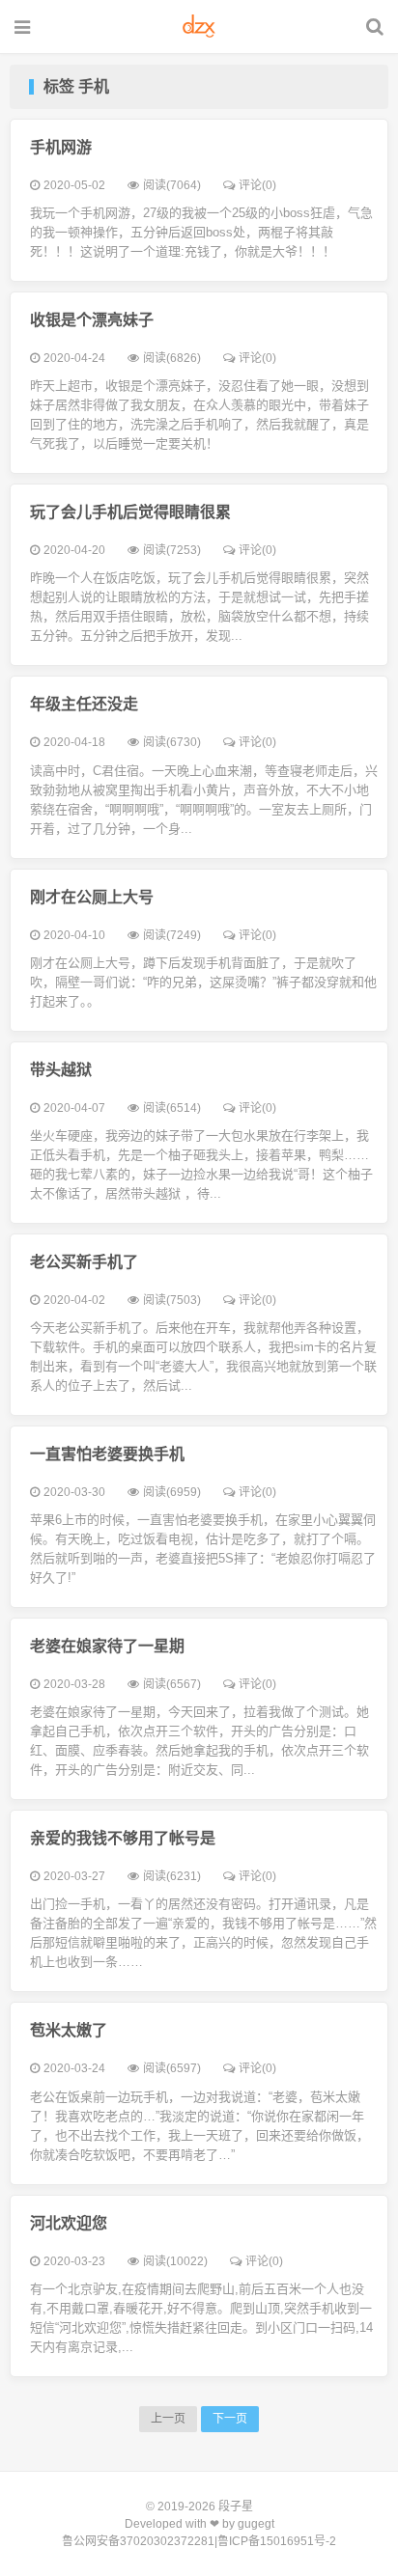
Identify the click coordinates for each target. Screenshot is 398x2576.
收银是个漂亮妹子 (92, 320)
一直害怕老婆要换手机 (107, 1454)
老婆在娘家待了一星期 (107, 1646)
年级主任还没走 (84, 704)
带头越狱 (61, 1070)
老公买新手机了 (84, 1262)
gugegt (256, 2524)
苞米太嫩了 (69, 2030)
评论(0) (257, 185)
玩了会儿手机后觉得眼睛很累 (130, 512)
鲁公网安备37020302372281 (138, 2541)
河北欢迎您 (69, 2223)
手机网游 (61, 147)
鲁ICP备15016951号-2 (277, 2541)
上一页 (168, 2419)
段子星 (236, 2507)
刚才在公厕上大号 (92, 897)
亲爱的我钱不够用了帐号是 (123, 1838)
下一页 (230, 2419)
